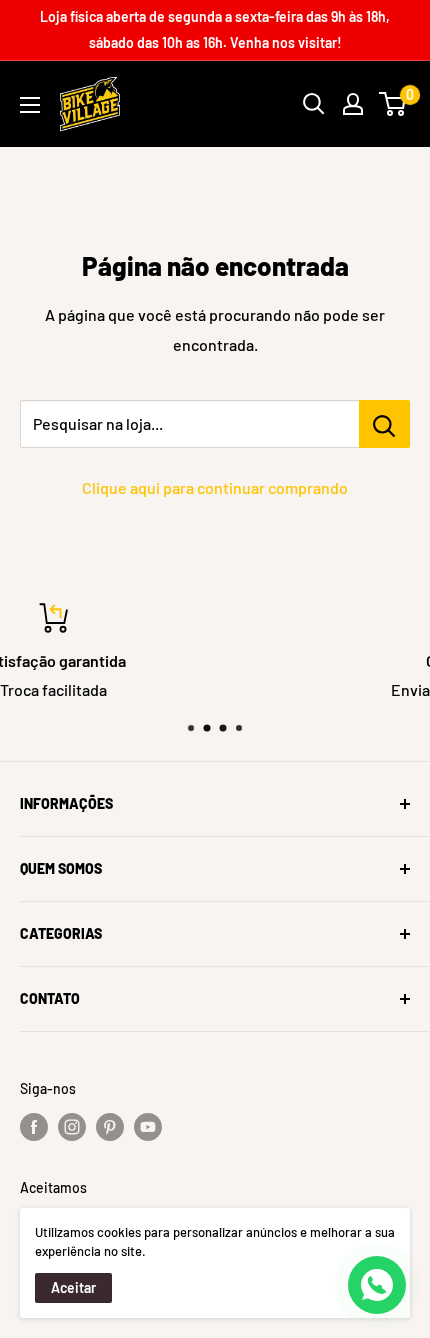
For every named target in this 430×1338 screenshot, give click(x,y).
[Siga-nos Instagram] (72, 1127)
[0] (393, 104)
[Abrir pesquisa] (314, 104)
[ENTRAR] (353, 104)
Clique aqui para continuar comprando (215, 487)
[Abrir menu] (30, 105)
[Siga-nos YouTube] (148, 1127)
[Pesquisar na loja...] (384, 424)
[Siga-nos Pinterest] (110, 1127)
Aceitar (73, 1287)
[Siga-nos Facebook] (34, 1127)
